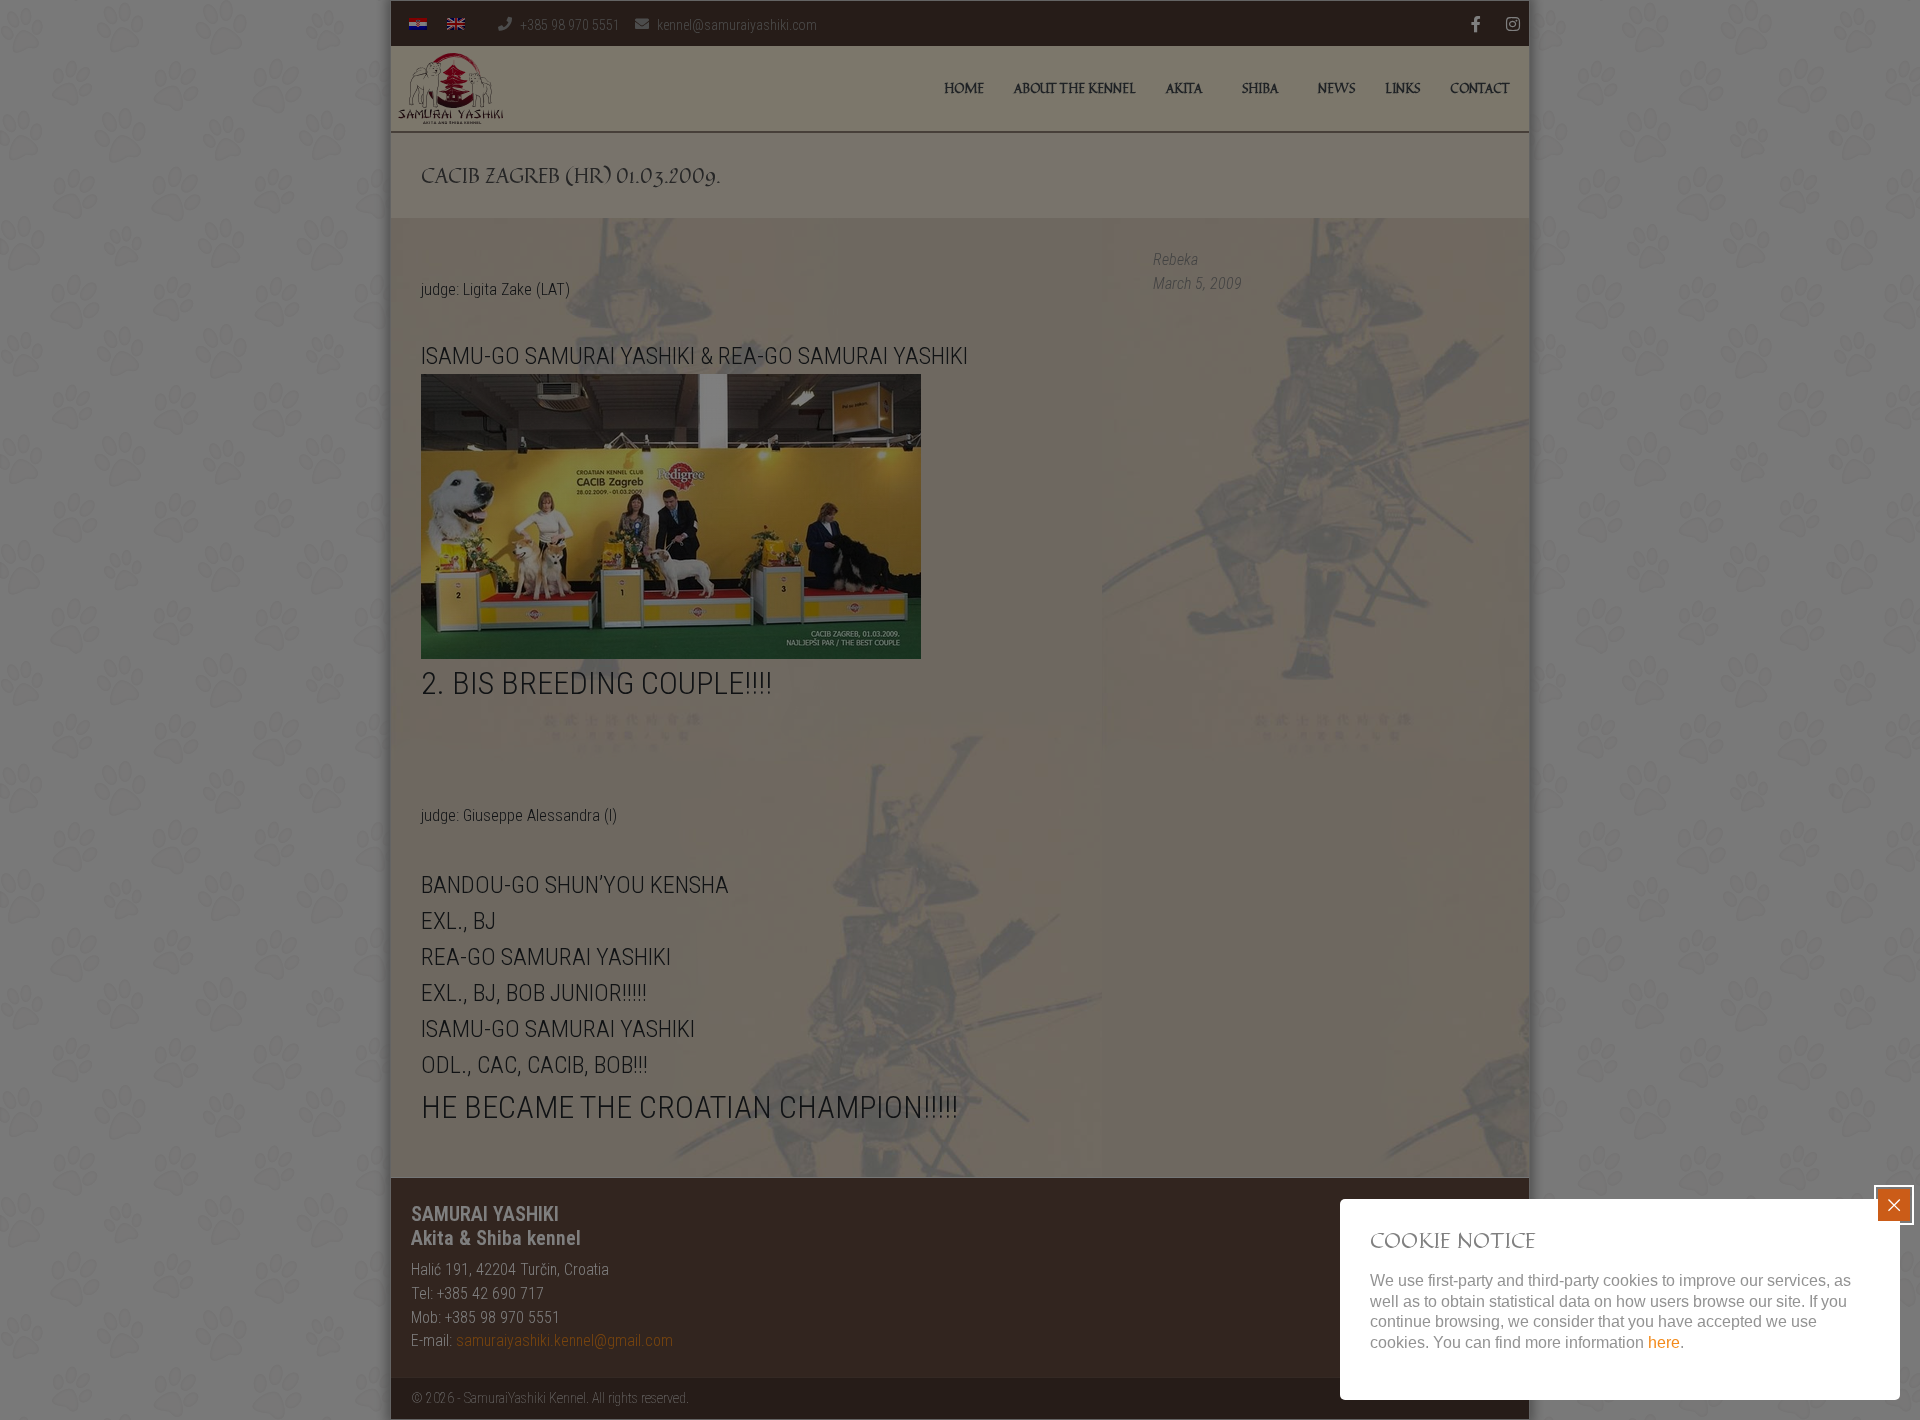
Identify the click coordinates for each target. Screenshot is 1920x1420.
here (1664, 1342)
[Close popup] (1894, 1205)
